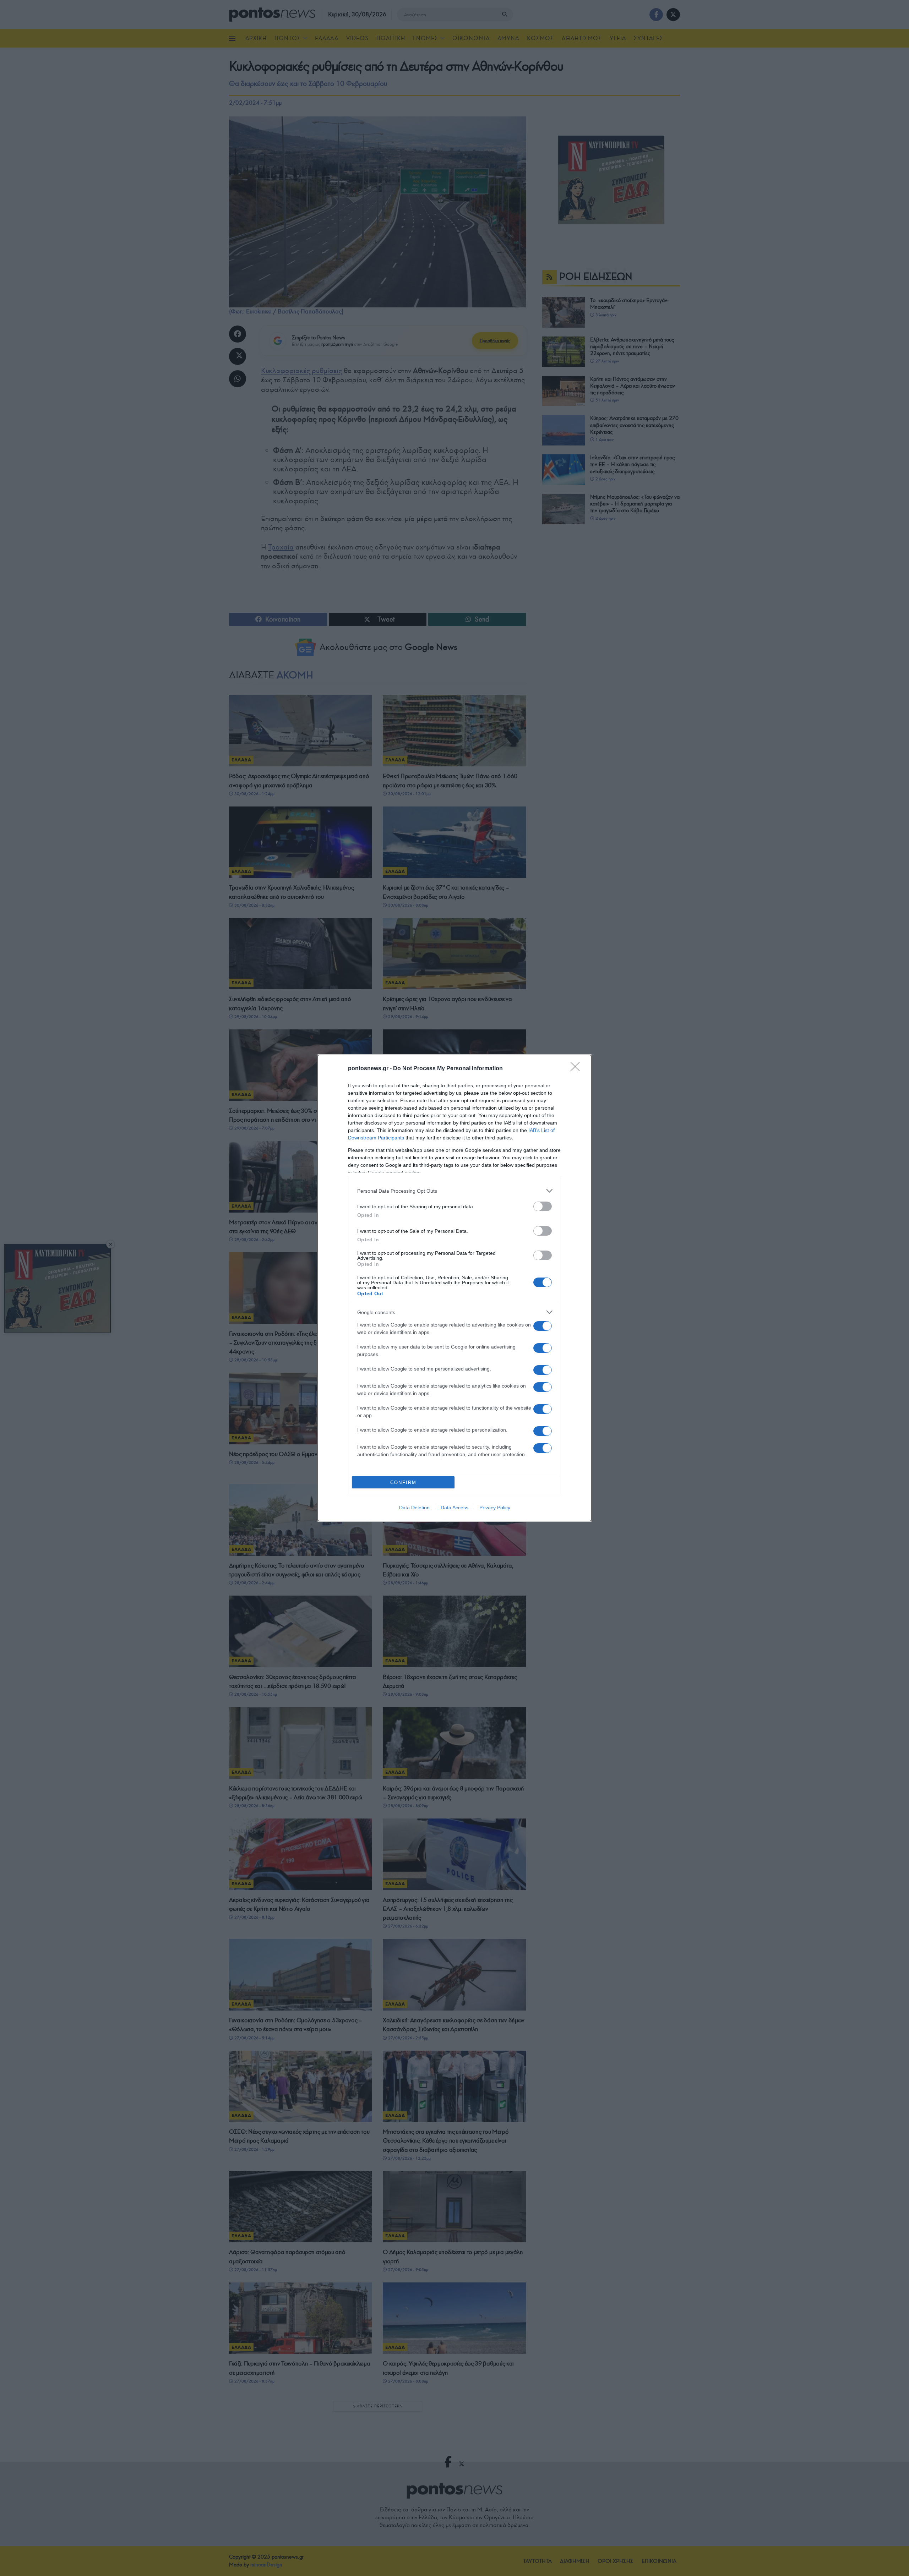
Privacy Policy (495, 1508)
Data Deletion (414, 1508)
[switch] (543, 1206)
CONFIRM (403, 1483)
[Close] (577, 1069)
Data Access (454, 1508)
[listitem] (454, 1191)
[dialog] (454, 1288)
